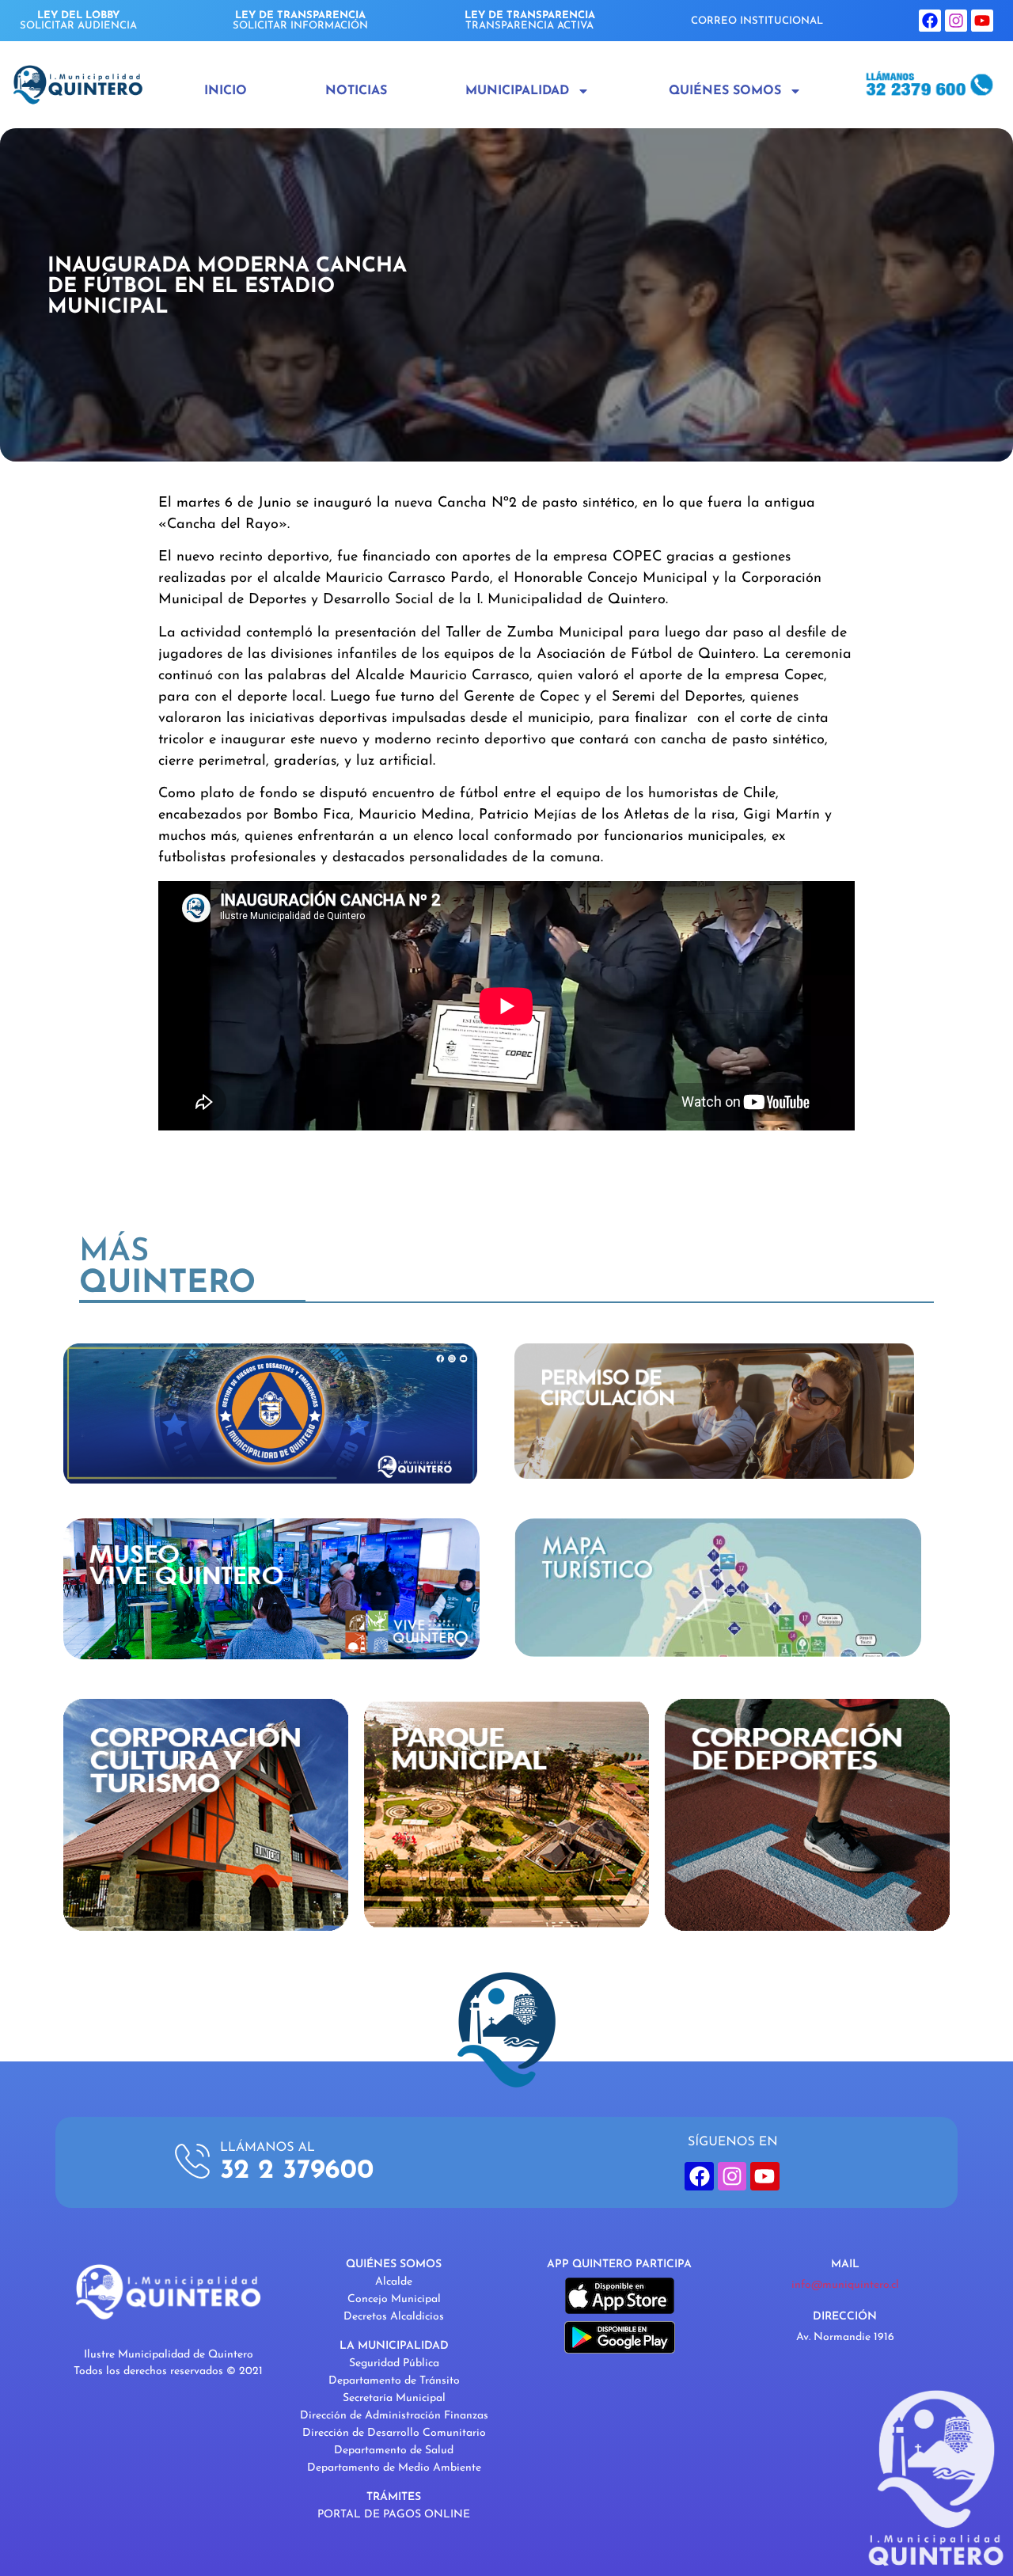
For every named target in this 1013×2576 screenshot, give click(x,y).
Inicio (226, 91)
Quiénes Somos (725, 91)
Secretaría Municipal (394, 2398)
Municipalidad (517, 91)
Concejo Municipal (394, 2299)
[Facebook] (930, 21)
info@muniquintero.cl (845, 2285)
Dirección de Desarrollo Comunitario (394, 2433)
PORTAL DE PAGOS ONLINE (394, 2515)
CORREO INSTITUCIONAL (757, 21)
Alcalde (394, 2282)
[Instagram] (956, 21)
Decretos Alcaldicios (394, 2317)
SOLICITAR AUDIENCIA (78, 21)
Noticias (356, 91)
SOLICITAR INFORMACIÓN (300, 21)
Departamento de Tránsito (394, 2381)
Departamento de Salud (394, 2451)
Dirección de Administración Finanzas (394, 2416)
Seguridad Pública (394, 2363)
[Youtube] (982, 21)
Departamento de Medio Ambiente (394, 2468)
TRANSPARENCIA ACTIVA (530, 21)
